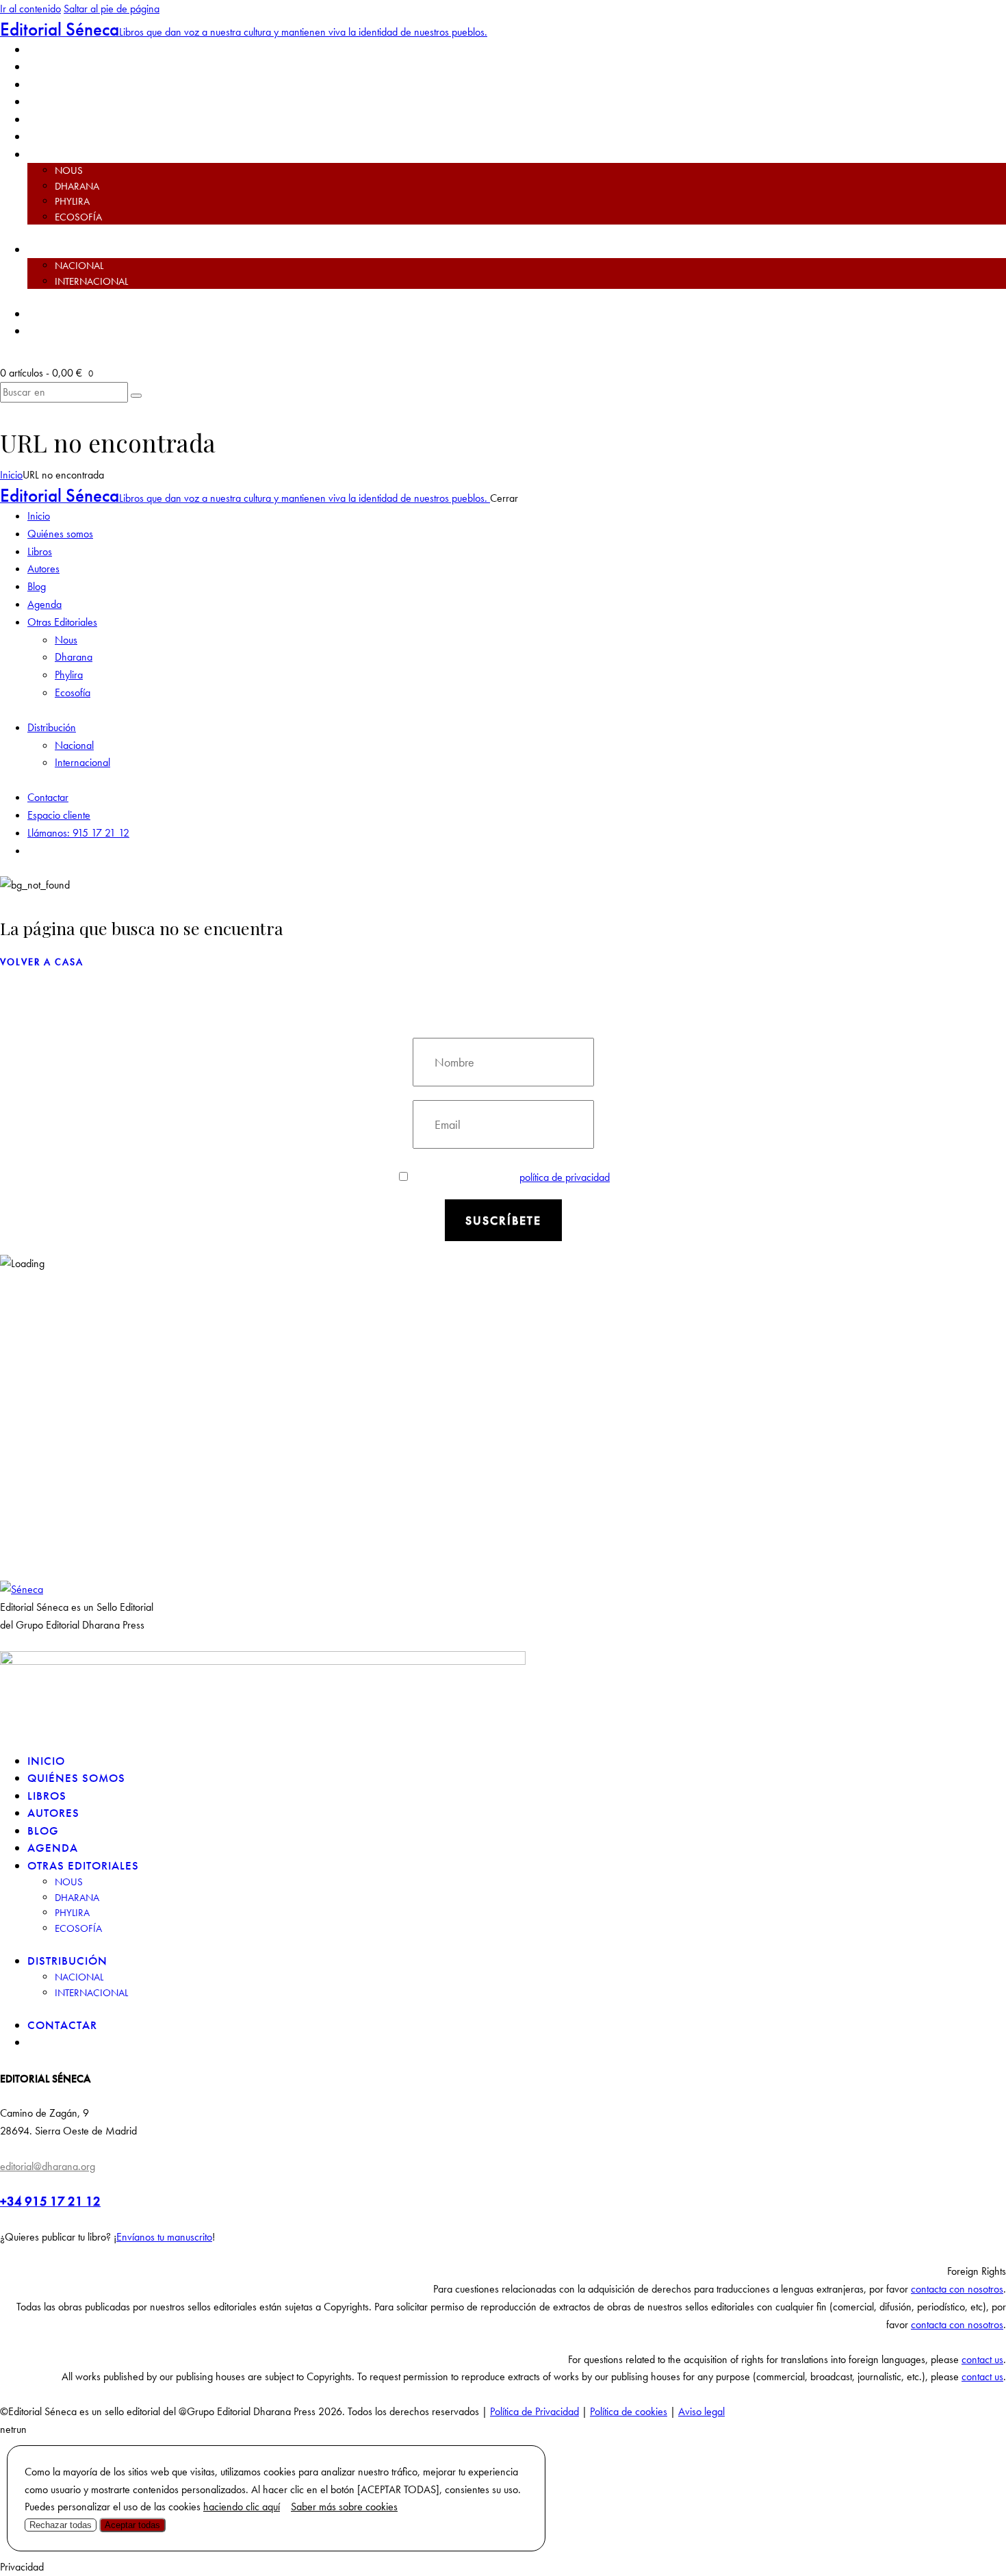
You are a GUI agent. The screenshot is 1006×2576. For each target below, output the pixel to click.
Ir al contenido (30, 9)
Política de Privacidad (534, 2411)
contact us (982, 2359)
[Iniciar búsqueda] (136, 396)
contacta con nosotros (957, 2289)
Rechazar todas (61, 2525)
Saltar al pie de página (112, 9)
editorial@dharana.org (48, 2166)
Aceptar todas (132, 2525)
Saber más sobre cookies (344, 2507)
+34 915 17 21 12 (50, 2201)
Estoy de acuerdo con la (512, 1177)
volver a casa (42, 962)
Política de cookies (629, 2411)
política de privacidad (565, 1177)
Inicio (11, 475)
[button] (503, 2271)
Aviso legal (701, 2411)
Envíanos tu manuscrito (164, 2237)
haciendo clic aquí (242, 2507)
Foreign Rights (977, 2271)
